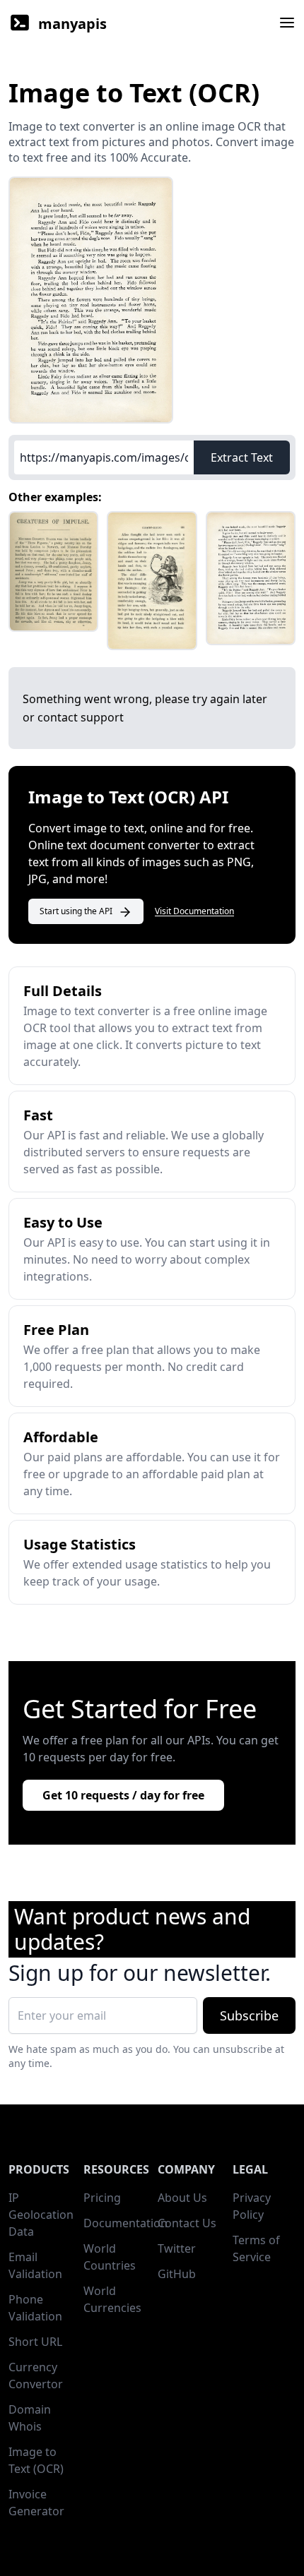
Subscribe (249, 2015)
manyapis (72, 24)
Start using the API (76, 911)
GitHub (177, 2274)
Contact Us (187, 2223)
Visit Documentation (194, 911)
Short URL (35, 2342)
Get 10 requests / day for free (123, 1795)
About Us (182, 2198)
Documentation (125, 2223)
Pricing (102, 2198)
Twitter (177, 2248)
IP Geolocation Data (41, 2215)
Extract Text (242, 457)
